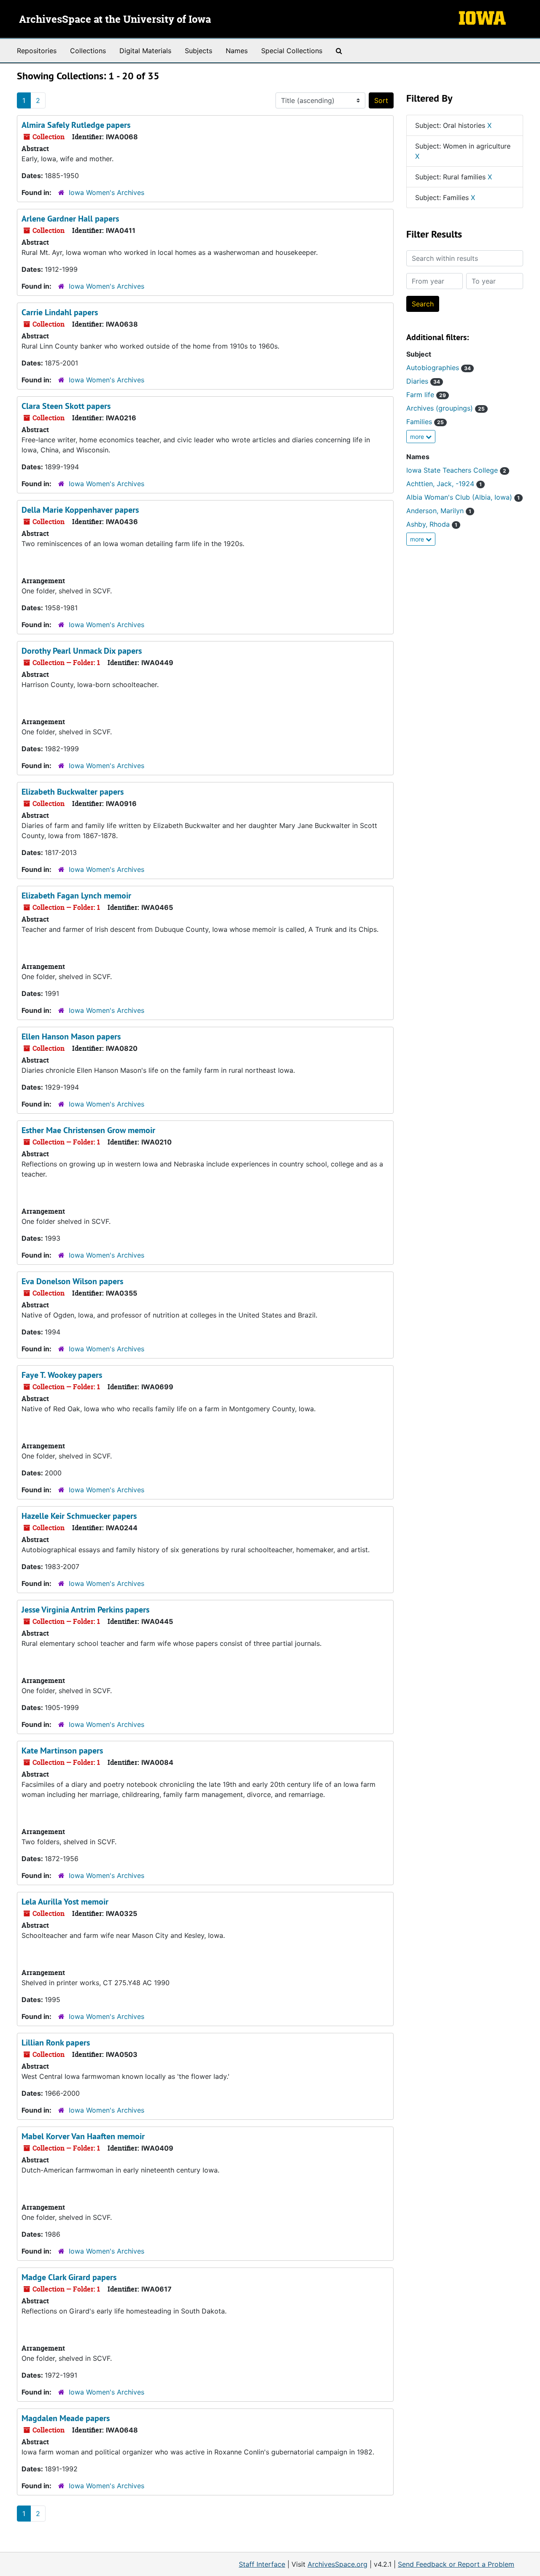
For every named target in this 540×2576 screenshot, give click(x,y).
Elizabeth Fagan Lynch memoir (76, 896)
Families (425, 422)
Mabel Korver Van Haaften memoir (83, 2136)
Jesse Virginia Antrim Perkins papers (85, 1610)
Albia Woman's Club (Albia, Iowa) (463, 497)
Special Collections (292, 51)
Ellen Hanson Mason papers (71, 1036)
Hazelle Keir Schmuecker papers (79, 1516)
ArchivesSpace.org (337, 2564)
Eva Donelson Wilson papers (72, 1281)
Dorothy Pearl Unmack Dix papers (82, 651)
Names (237, 51)
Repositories (37, 51)
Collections (88, 51)
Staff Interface (262, 2564)
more (418, 437)
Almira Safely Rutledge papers (76, 125)
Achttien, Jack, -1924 (444, 484)
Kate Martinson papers (62, 1751)
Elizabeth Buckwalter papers (73, 792)
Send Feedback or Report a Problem (456, 2564)
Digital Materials (145, 51)
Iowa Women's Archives (107, 192)
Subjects (198, 51)
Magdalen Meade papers (66, 2418)
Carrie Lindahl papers (60, 312)
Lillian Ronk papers (56, 2043)
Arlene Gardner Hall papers (70, 219)
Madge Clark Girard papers (69, 2277)
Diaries (423, 381)
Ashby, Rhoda (432, 524)
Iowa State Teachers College (456, 470)
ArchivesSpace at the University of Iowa (115, 20)
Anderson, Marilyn (439, 511)
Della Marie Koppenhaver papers (80, 510)
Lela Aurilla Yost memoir (65, 1902)
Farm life (426, 395)
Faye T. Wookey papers (62, 1375)
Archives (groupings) (445, 408)
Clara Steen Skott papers (66, 406)
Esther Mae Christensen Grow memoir (88, 1130)
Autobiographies (439, 368)
